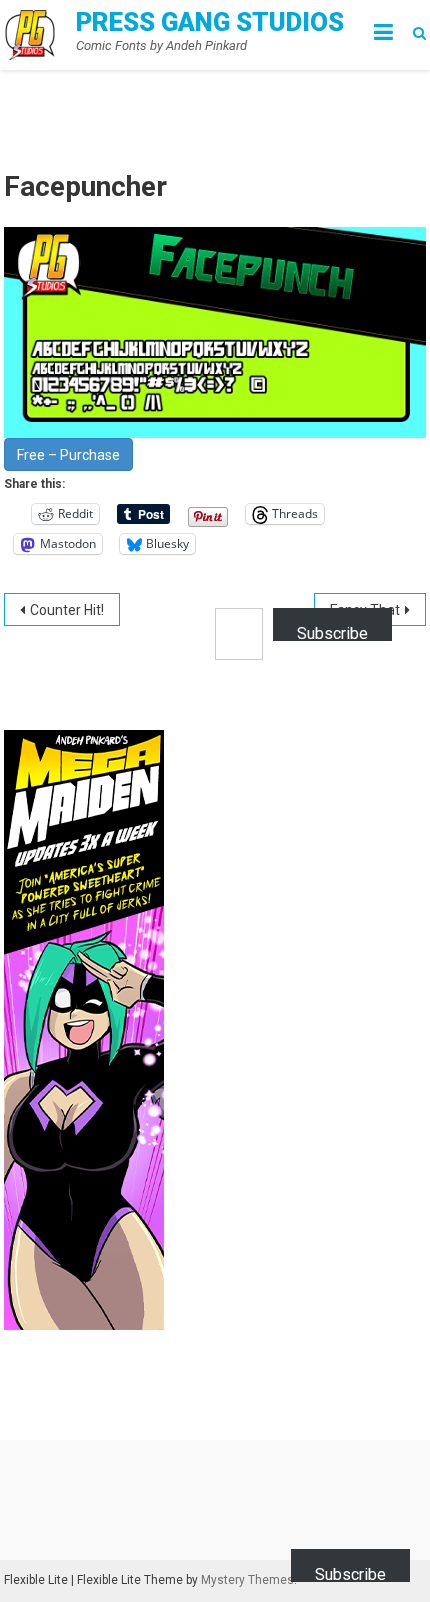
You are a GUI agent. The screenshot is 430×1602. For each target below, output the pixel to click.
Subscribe (332, 632)
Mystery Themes (247, 1580)
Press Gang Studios (210, 22)
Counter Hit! (67, 610)
